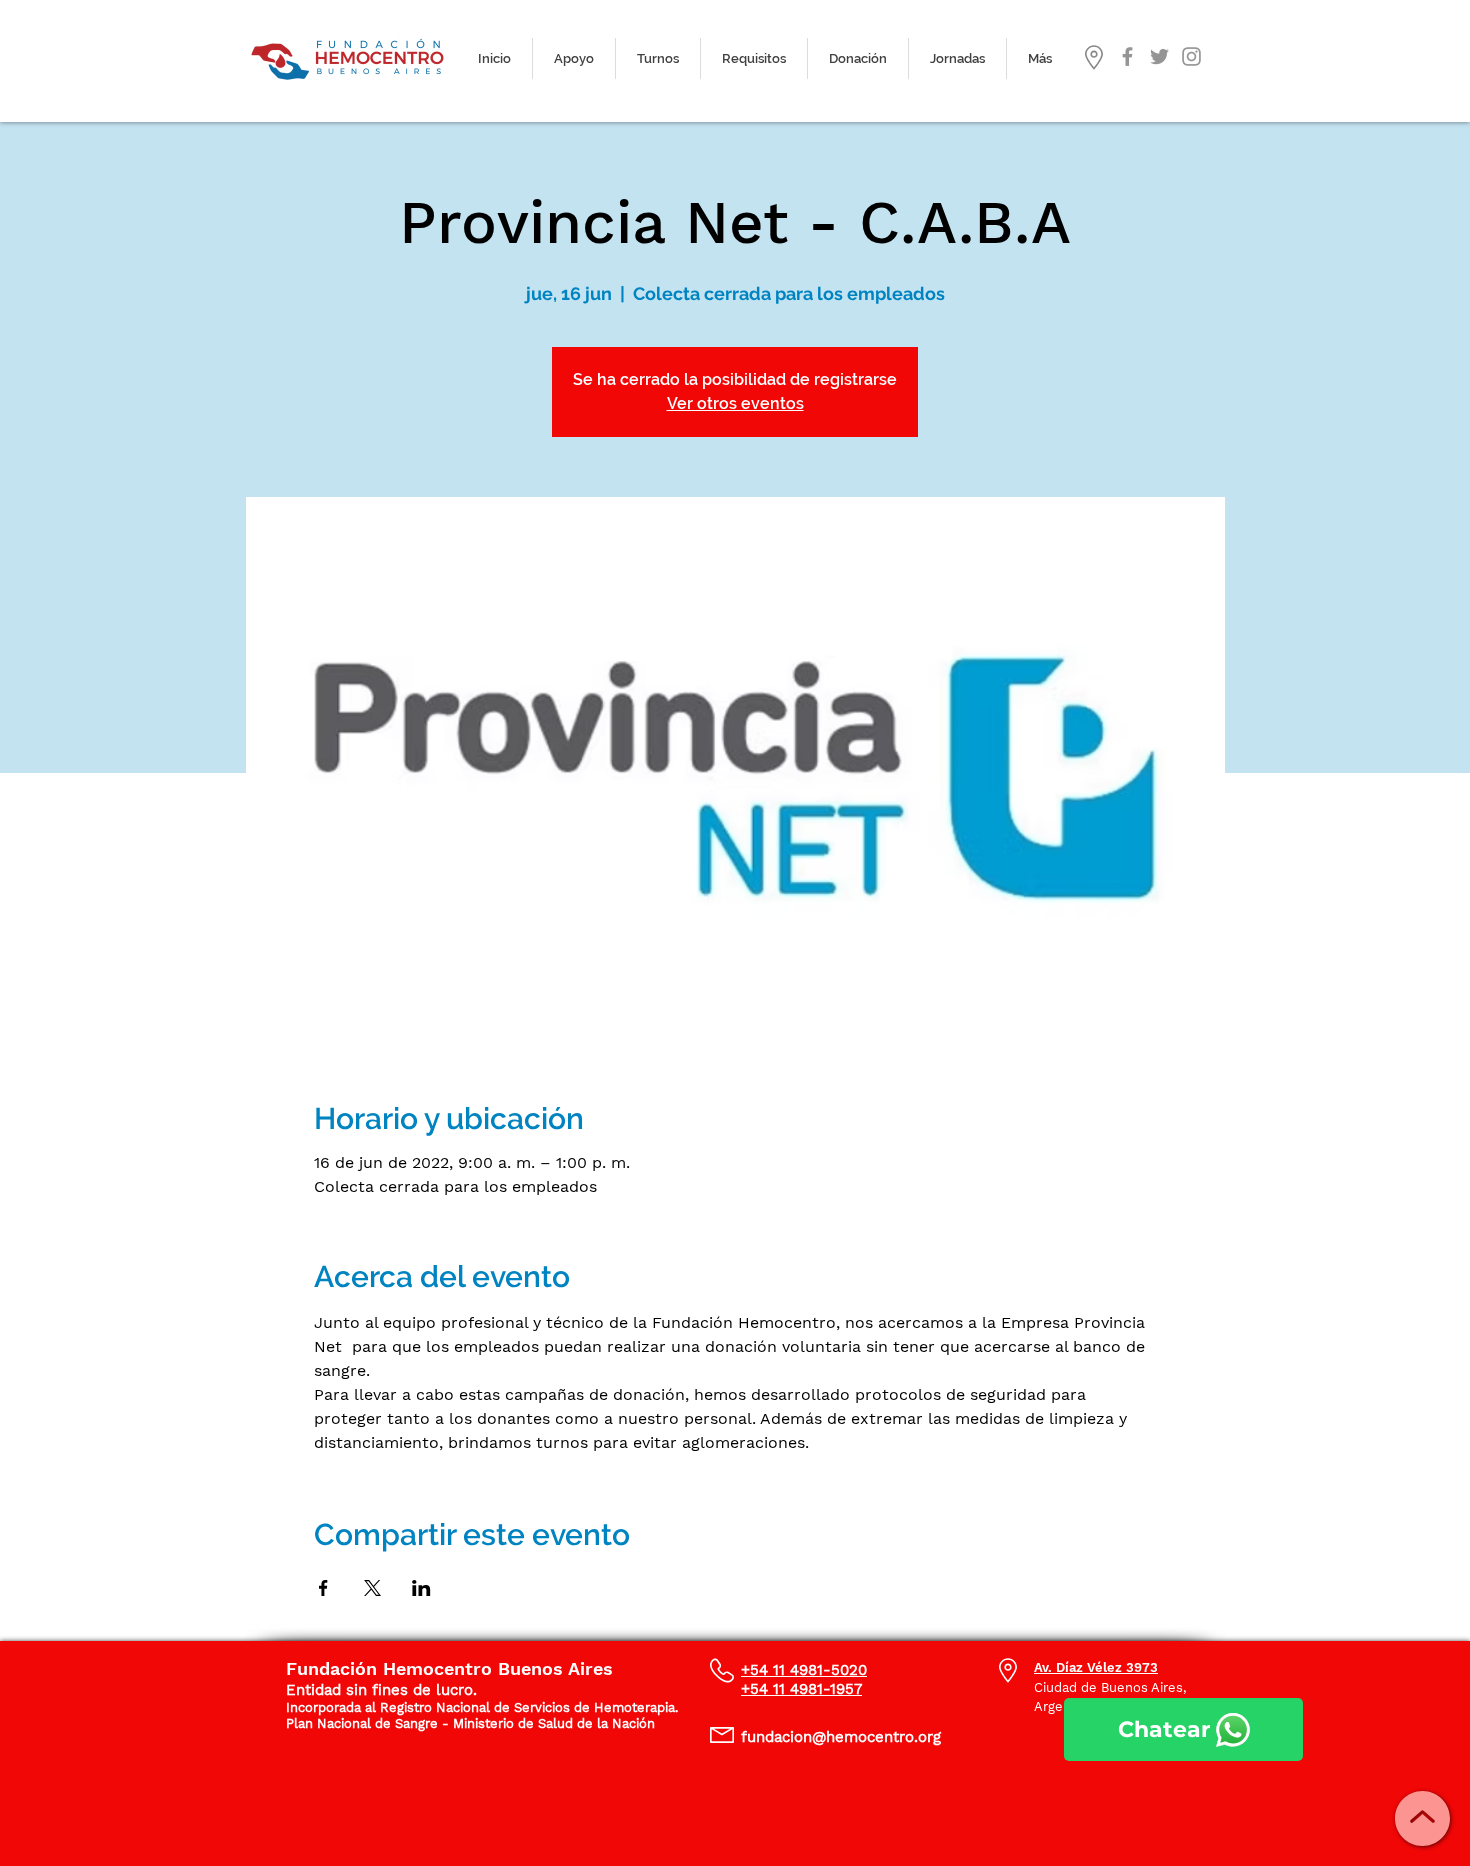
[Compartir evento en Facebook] (323, 1588)
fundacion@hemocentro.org (841, 1737)
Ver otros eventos (735, 403)
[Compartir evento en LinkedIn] (421, 1588)
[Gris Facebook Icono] (1127, 56)
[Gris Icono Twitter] (1159, 56)
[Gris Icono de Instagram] (1191, 56)
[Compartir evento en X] (372, 1588)
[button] (658, 58)
